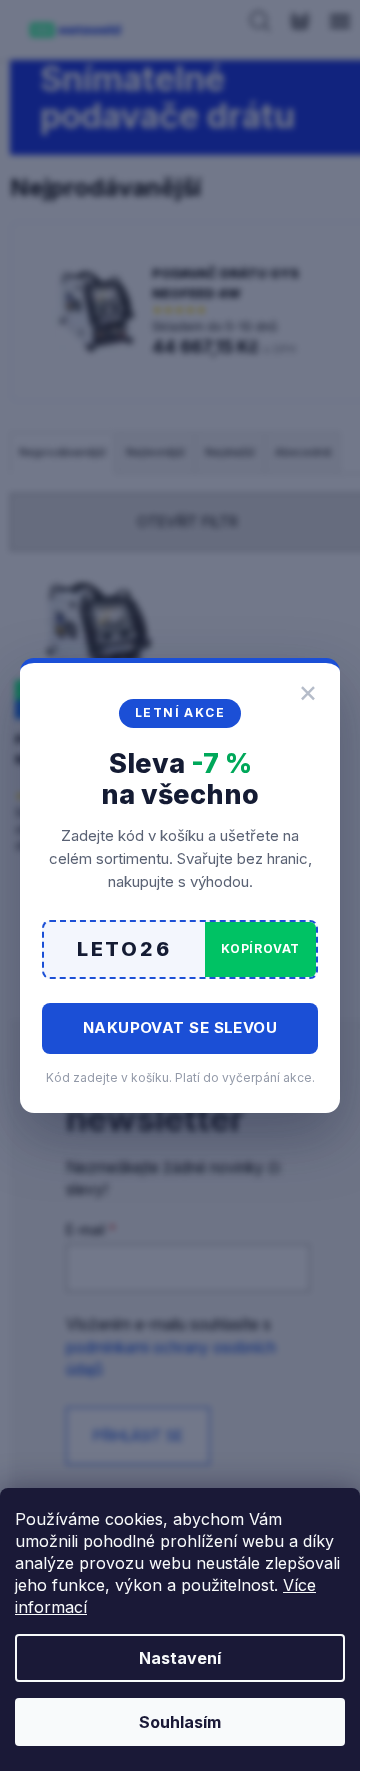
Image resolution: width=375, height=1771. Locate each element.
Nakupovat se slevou (180, 1027)
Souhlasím (180, 1722)
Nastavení (180, 1658)
